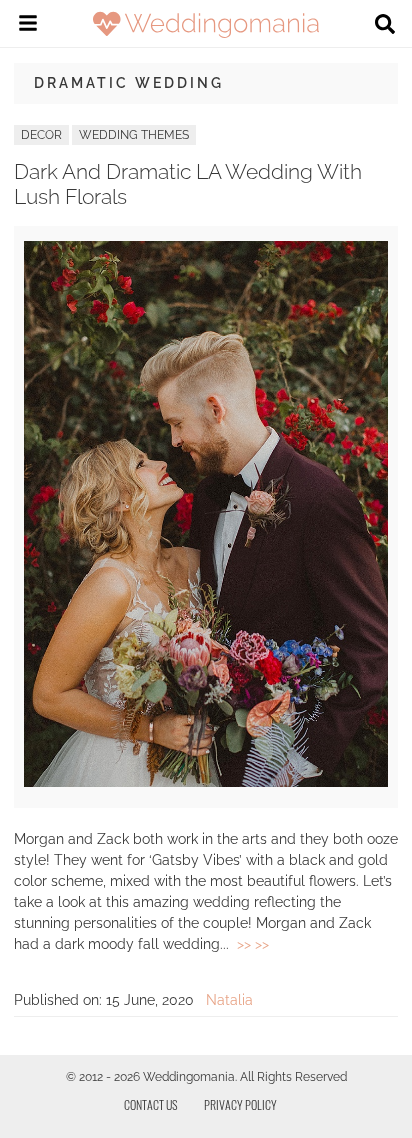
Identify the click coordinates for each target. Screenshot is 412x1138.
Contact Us (151, 1104)
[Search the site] (385, 26)
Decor (41, 135)
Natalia (229, 1000)
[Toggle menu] (28, 26)
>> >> (253, 944)
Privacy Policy (240, 1104)
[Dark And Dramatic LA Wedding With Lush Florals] (206, 782)
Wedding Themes (134, 135)
